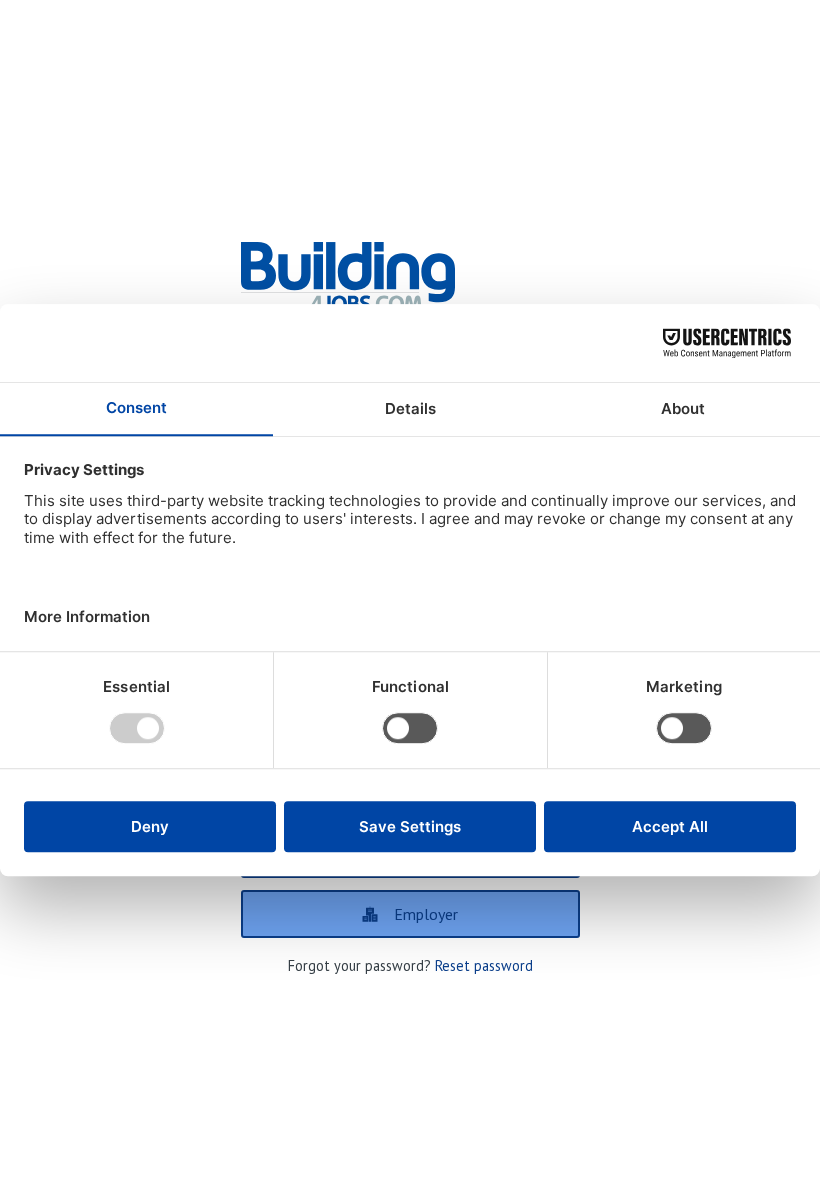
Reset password (484, 965)
